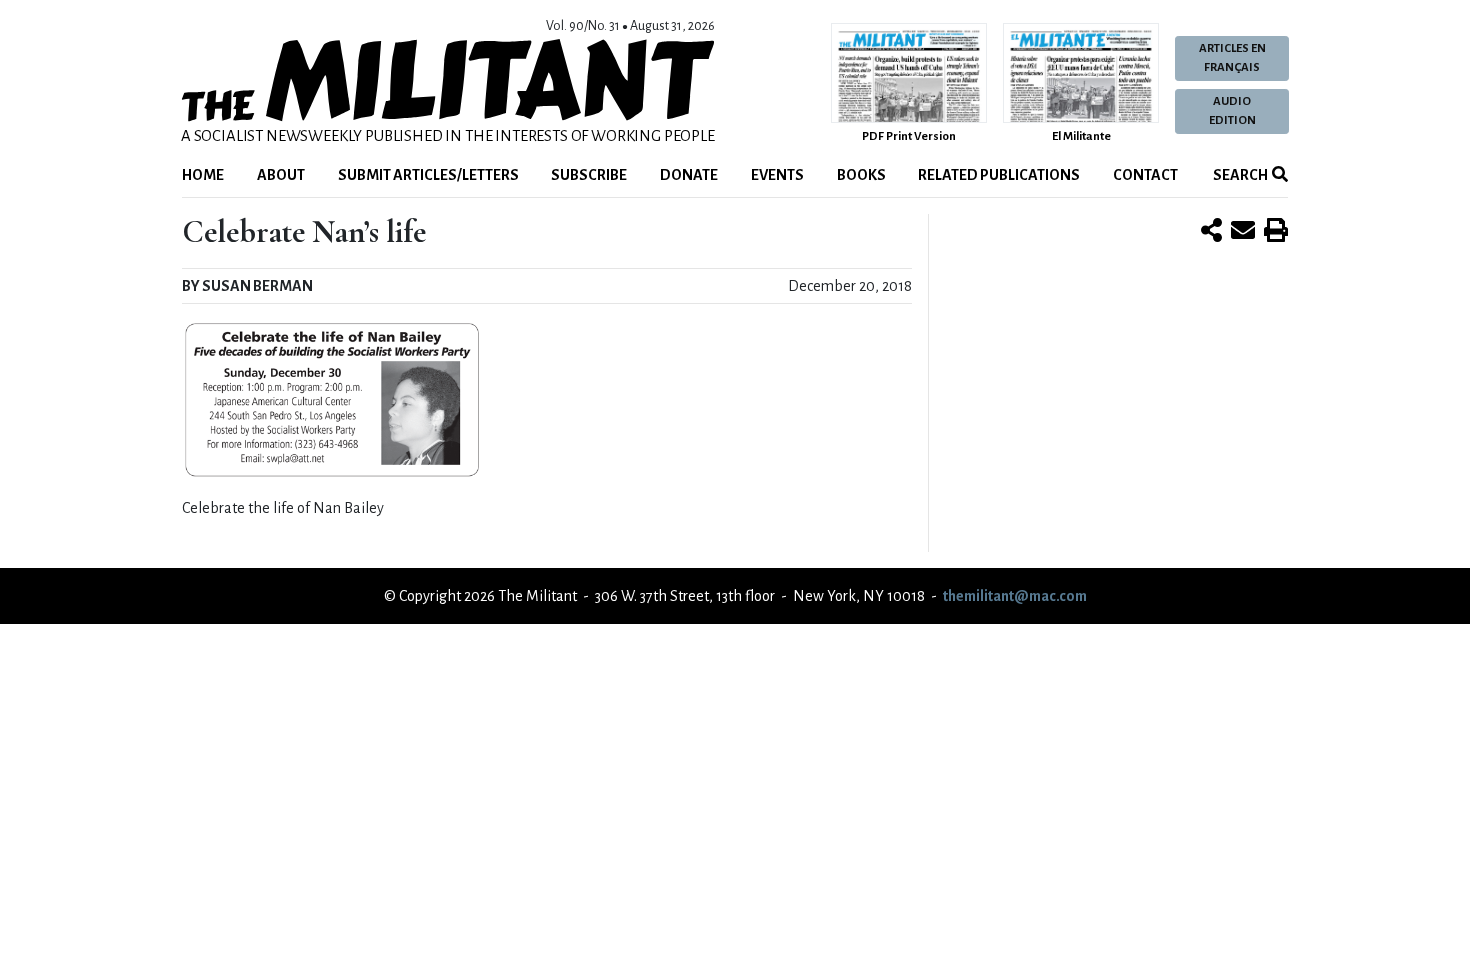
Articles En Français (1232, 58)
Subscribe (589, 175)
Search (1239, 175)
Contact (1145, 175)
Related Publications (999, 175)
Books (861, 175)
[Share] (1211, 232)
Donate (689, 175)
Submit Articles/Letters (428, 175)
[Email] (1243, 232)
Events (777, 175)
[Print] (1276, 232)
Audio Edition (1232, 111)
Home (203, 175)
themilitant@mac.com (1015, 596)
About (281, 175)
